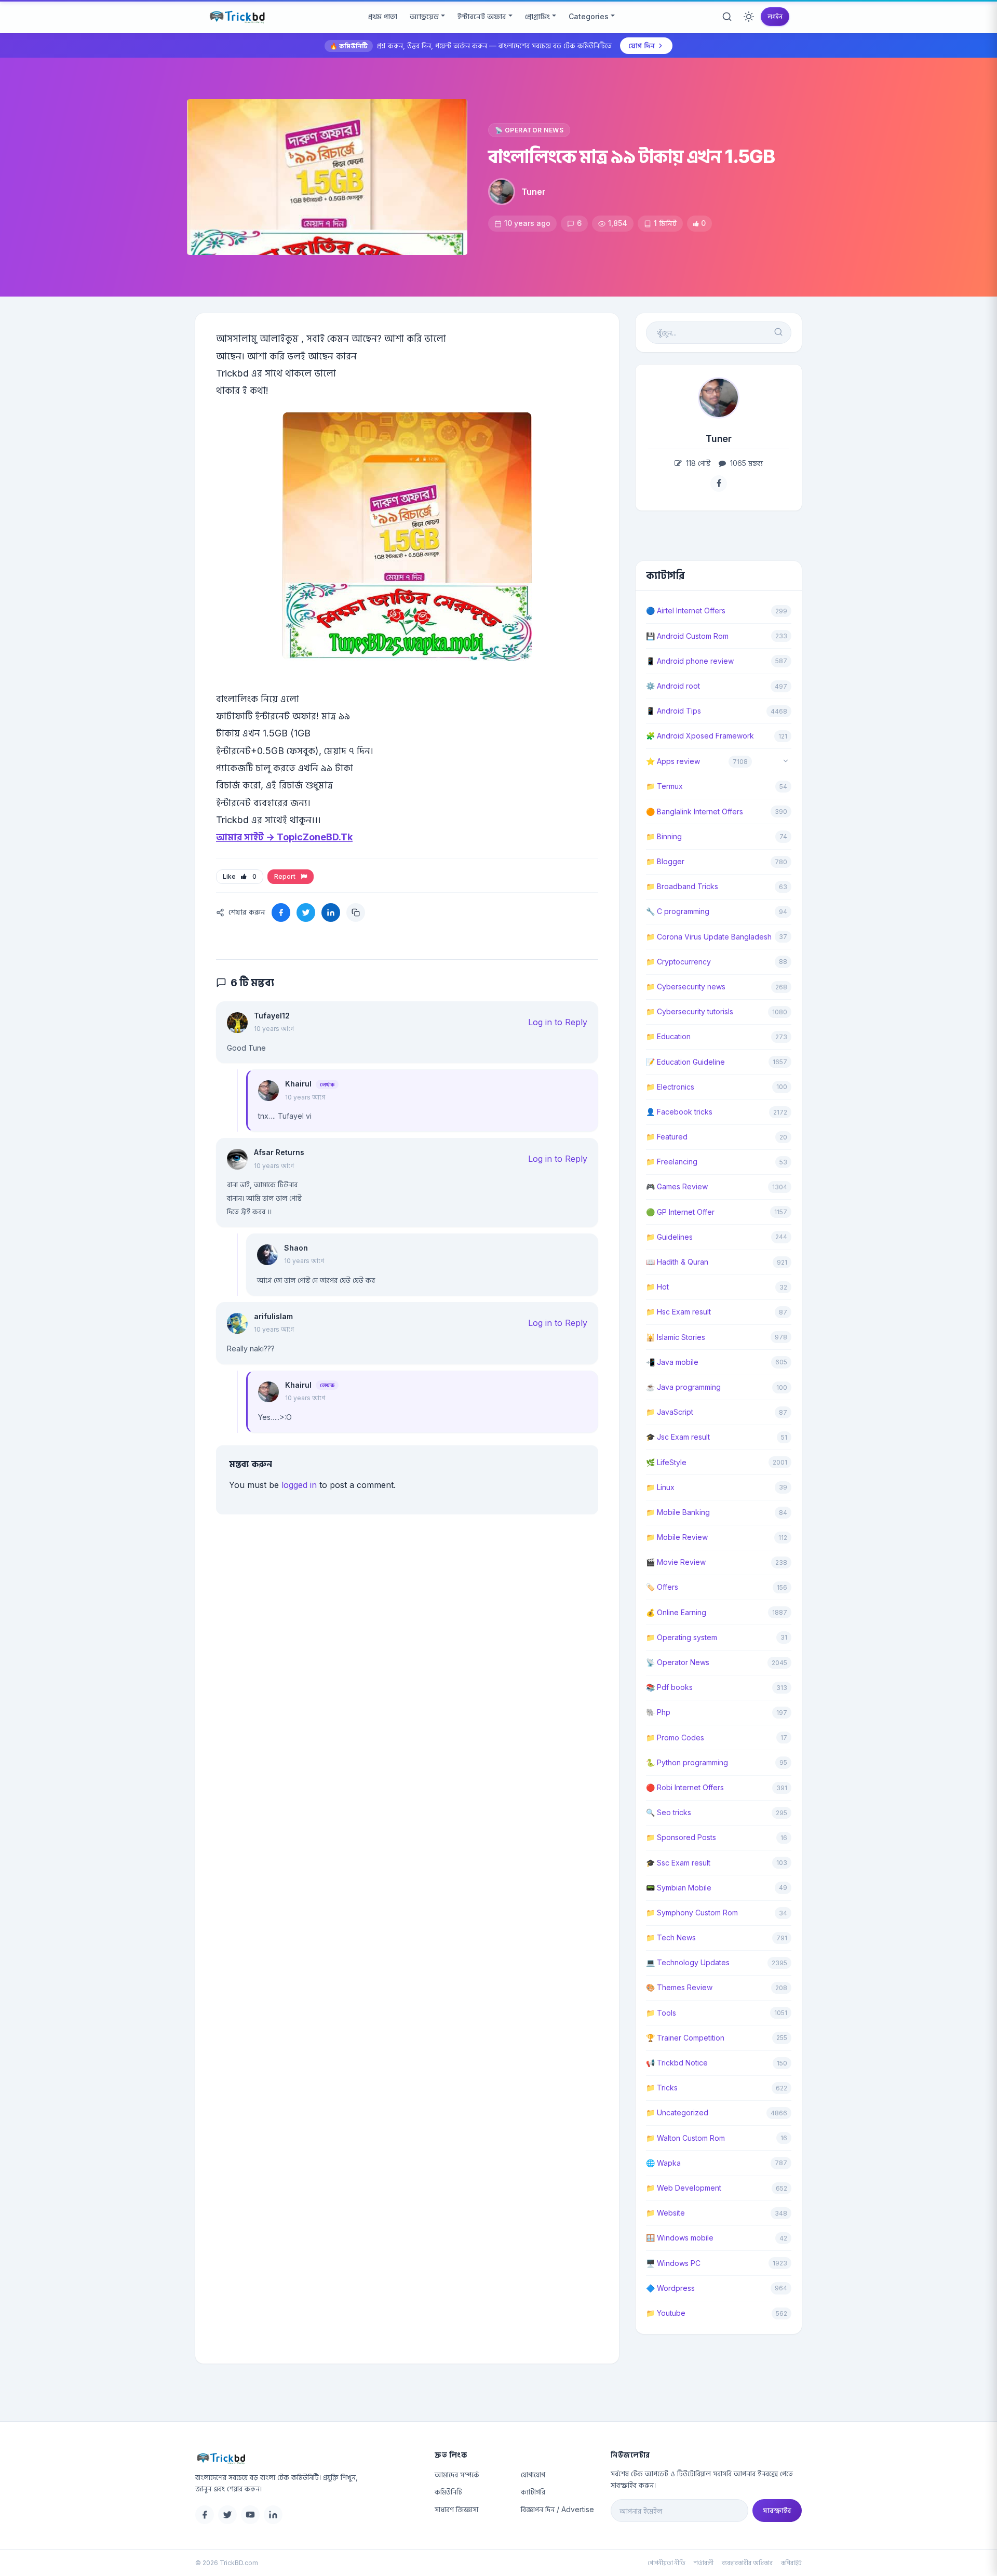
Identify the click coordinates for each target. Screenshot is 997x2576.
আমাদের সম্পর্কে (457, 2474)
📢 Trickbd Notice (677, 2063)
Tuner (534, 192)
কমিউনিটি (448, 2492)
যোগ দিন (642, 45)
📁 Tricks (662, 2088)
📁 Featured (667, 1137)
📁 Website (665, 2213)
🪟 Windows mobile (680, 2238)
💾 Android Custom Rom (687, 636)
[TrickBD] (307, 2458)
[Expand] (786, 762)
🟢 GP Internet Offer (680, 1212)
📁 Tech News (671, 1937)
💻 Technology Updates (688, 1962)
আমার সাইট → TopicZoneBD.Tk (284, 837)
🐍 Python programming (687, 1762)
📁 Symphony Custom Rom (692, 1913)
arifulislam (273, 1316)
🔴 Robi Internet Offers (685, 1787)
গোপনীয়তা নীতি (666, 2563)
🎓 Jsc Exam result (678, 1437)
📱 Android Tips (673, 711)
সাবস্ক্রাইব (777, 2510)
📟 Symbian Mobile (679, 1888)
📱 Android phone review (690, 661)
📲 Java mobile (672, 1362)
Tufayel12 (272, 1016)
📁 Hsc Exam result (678, 1312)
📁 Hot (657, 1287)
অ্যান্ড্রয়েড (424, 16)
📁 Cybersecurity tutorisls (690, 1011)
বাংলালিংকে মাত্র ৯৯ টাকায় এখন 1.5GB (632, 156)
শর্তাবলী (704, 2563)
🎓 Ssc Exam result (678, 1863)
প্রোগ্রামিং (537, 16)
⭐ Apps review (673, 761)
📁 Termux (664, 786)
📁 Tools (661, 2013)
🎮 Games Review (677, 1186)
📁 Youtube (666, 2313)
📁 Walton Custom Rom (685, 2138)
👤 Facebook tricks (679, 1112)
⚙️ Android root (673, 686)
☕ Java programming (683, 1387)
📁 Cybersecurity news (686, 987)
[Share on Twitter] (306, 913)
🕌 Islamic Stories (676, 1337)
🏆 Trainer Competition (685, 2038)
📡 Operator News (529, 130)
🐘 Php (658, 1712)
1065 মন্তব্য (745, 463)
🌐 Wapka (663, 2163)
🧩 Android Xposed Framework (700, 736)
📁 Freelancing (672, 1162)
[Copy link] (356, 913)
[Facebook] (205, 2515)
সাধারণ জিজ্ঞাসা (456, 2509)
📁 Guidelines (669, 1237)
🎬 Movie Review (676, 1562)
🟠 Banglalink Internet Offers (695, 811)
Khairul (298, 1084)
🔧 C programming (678, 911)
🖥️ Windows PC (673, 2263)
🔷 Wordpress (670, 2288)
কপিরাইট (791, 2563)
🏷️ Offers (662, 1587)
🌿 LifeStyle (666, 1462)
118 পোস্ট (697, 463)
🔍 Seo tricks (669, 1812)
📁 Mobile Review (677, 1537)
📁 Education (668, 1036)
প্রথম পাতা (383, 16)
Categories (589, 16)
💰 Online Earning (676, 1612)
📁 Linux (660, 1487)
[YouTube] (250, 2515)
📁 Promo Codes (675, 1738)
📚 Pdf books (669, 1687)
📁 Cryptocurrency (678, 962)
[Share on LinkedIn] (331, 913)
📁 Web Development (684, 2188)
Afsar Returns (279, 1152)
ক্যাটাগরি (533, 2492)
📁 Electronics (670, 1087)
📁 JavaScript (670, 1412)
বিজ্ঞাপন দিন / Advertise (557, 2509)
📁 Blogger (665, 861)
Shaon (296, 1248)
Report (286, 876)
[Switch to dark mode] (749, 17)
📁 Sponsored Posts (681, 1837)
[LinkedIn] (273, 2515)
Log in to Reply (558, 1022)
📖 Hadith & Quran (677, 1262)
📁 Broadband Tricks (682, 886)
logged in (299, 1485)
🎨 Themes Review (679, 1987)
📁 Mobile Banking (678, 1512)
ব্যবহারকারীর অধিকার (747, 2563)
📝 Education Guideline (685, 1062)
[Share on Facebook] (281, 913)
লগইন (775, 16)
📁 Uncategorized (677, 2112)
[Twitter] (227, 2515)
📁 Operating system (682, 1637)
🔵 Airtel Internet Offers (686, 611)
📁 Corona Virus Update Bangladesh (709, 937)
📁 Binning (664, 836)
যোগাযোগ (533, 2474)
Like (240, 876)
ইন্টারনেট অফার (482, 16)
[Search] (727, 17)
